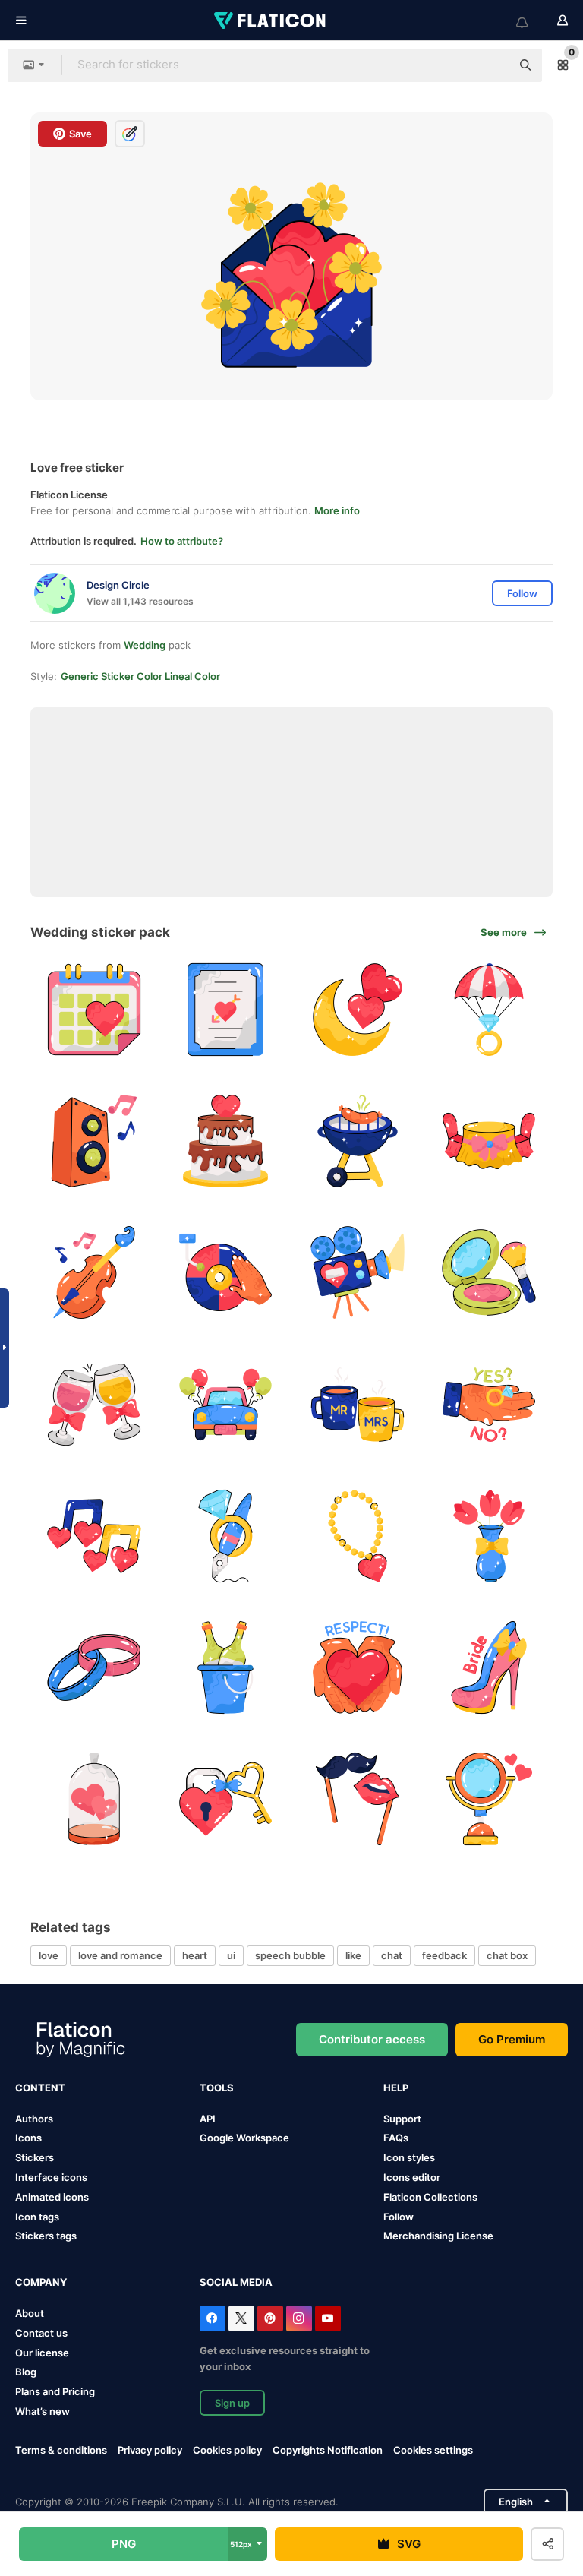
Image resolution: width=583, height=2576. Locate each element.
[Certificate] (225, 1010)
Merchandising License (438, 2236)
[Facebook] (213, 2318)
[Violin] (94, 1272)
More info (337, 510)
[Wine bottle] (225, 1667)
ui (231, 1955)
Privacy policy (150, 2450)
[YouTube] (328, 2318)
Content (40, 2088)
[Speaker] (94, 1141)
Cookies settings (433, 2450)
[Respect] (358, 1667)
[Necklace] (358, 1536)
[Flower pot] (489, 1536)
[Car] (225, 1404)
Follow (399, 2217)
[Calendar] (94, 1010)
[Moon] (358, 1010)
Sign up (232, 2403)
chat (392, 1955)
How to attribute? (182, 541)
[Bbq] (358, 1141)
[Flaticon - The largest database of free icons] (271, 21)
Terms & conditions (61, 2450)
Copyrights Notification (328, 2450)
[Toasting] (94, 1404)
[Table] (489, 1141)
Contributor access (372, 2039)
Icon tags (37, 2217)
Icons (28, 2138)
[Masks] (358, 1799)
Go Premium (512, 2039)
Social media (236, 2282)
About (30, 2313)
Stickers (35, 2157)
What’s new (43, 2411)
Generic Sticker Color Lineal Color (140, 676)
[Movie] (358, 1272)
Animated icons (52, 2197)
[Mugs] (358, 1404)
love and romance (120, 1955)
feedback (444, 1955)
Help (396, 2088)
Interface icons (51, 2177)
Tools (217, 2088)
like (353, 1955)
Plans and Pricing (55, 2391)
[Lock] (225, 1799)
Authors (34, 2119)
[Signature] (225, 1536)
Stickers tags (46, 2236)
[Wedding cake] (225, 1141)
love (49, 1955)
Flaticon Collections (430, 2197)
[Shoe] (489, 1667)
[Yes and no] (489, 1404)
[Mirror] (489, 1799)
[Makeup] (489, 1272)
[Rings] (94, 1667)
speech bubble (290, 1955)
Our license (42, 2353)
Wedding (145, 645)
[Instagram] (299, 2318)
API (208, 2119)
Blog (26, 2372)
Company (41, 2282)
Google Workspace (244, 2138)
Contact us (41, 2333)
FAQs (396, 2138)
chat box (507, 1955)
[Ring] (489, 1010)
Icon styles (409, 2157)
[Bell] (225, 1272)
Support (402, 2119)
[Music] (94, 1536)
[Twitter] (241, 2318)
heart (195, 1955)
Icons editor (412, 2177)
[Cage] (94, 1799)
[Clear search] (492, 65)
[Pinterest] (270, 2318)
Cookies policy (227, 2450)
